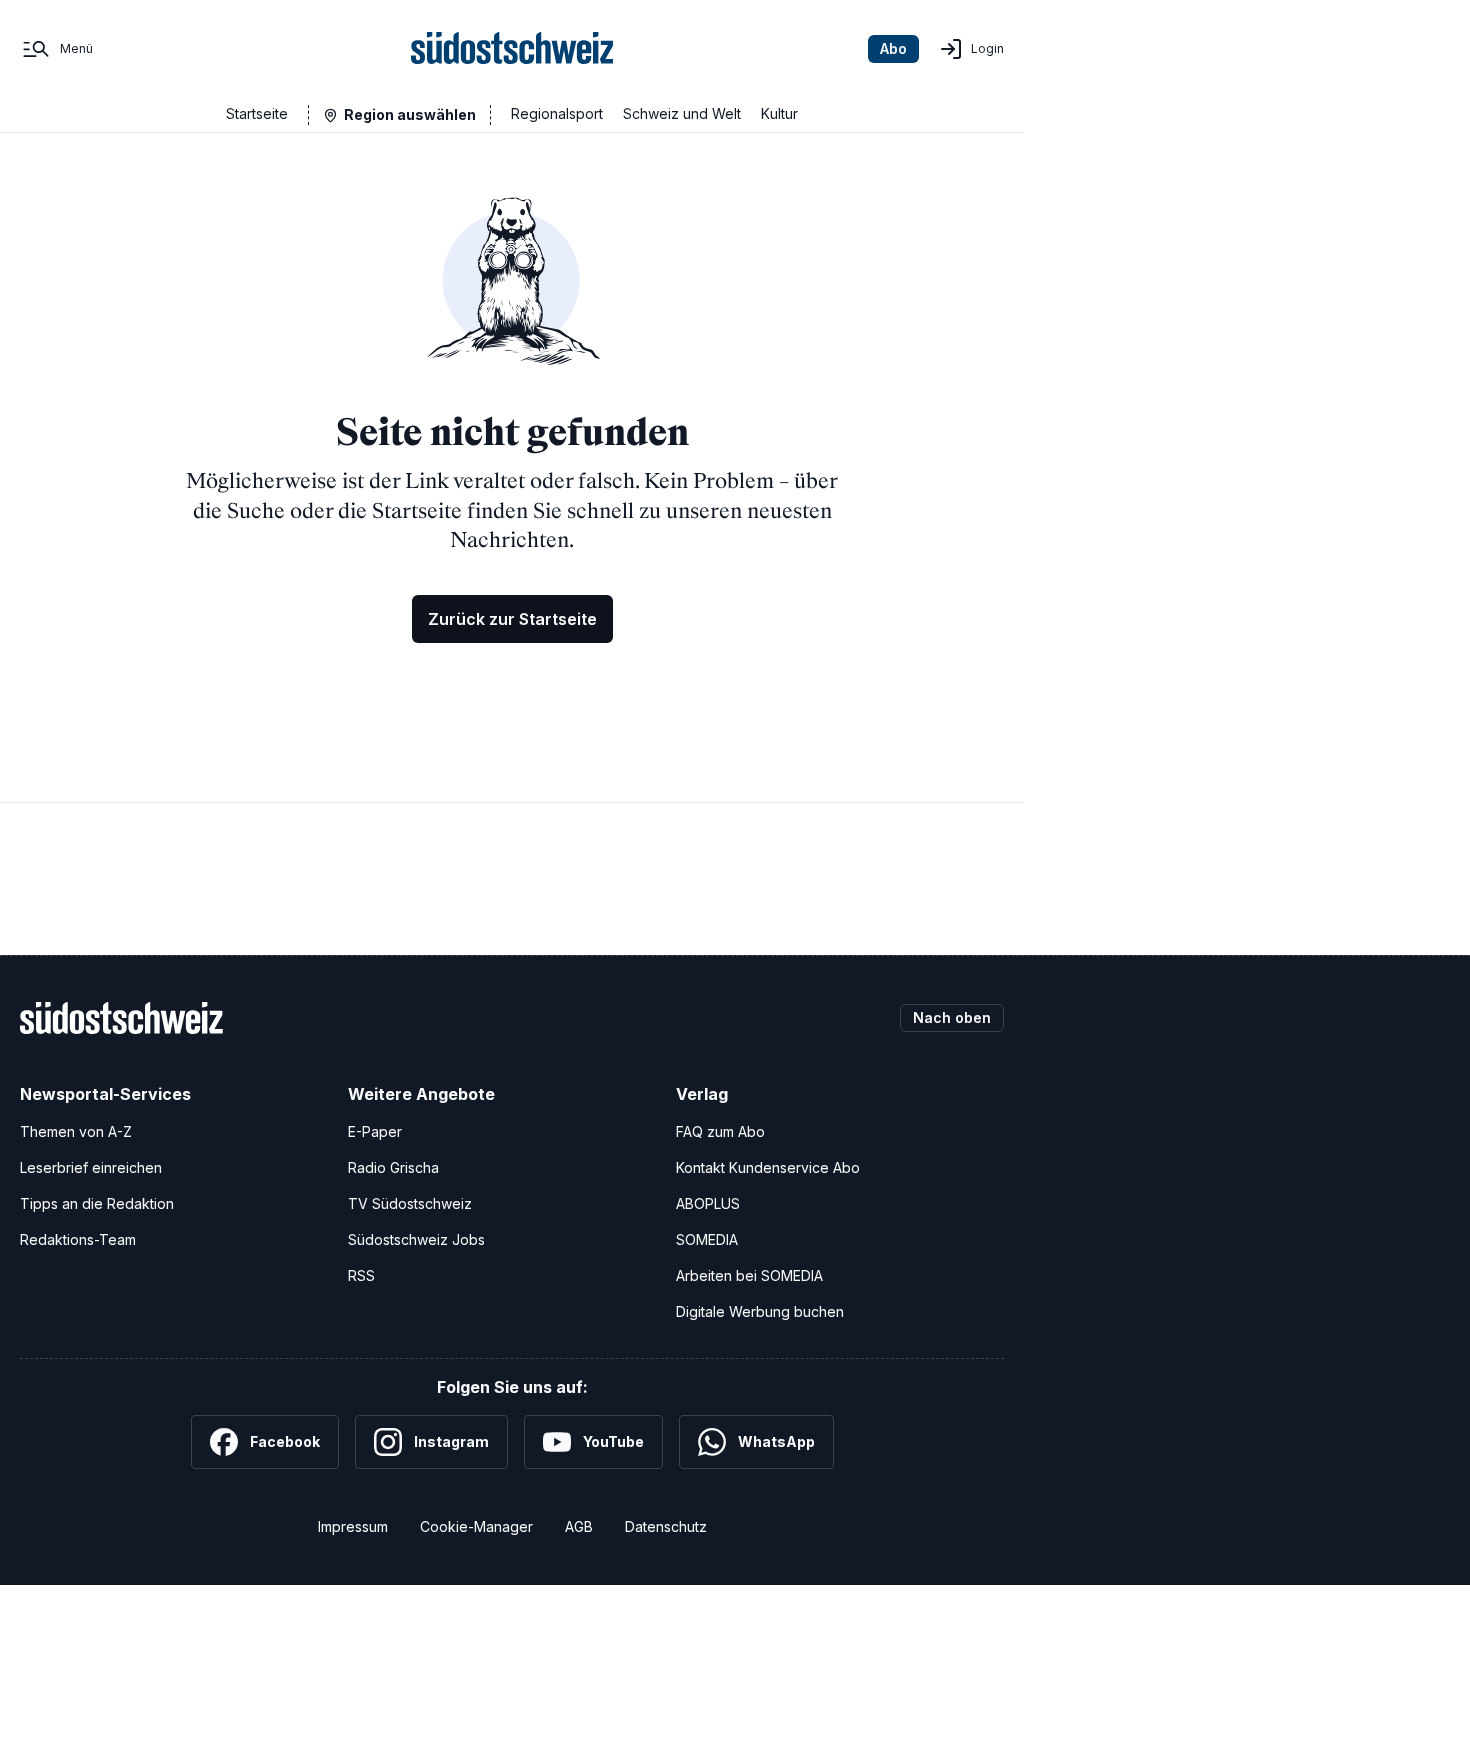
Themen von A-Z (76, 1131)
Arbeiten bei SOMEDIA (749, 1275)
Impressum (353, 1526)
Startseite (257, 113)
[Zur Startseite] (512, 49)
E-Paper (375, 1131)
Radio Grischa (393, 1167)
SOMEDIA (707, 1239)
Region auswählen (410, 114)
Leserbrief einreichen (91, 1167)
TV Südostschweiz (410, 1203)
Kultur (779, 113)
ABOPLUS (708, 1203)
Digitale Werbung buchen (760, 1311)
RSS (361, 1275)
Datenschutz (666, 1526)
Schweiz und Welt (682, 113)
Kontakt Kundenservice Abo (768, 1167)
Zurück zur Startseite (512, 619)
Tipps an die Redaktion (97, 1203)
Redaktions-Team (78, 1239)
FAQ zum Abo (720, 1131)
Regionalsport (557, 113)
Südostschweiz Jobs (416, 1239)
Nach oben (952, 1017)
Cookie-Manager (476, 1526)
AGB (579, 1526)
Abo (893, 48)
